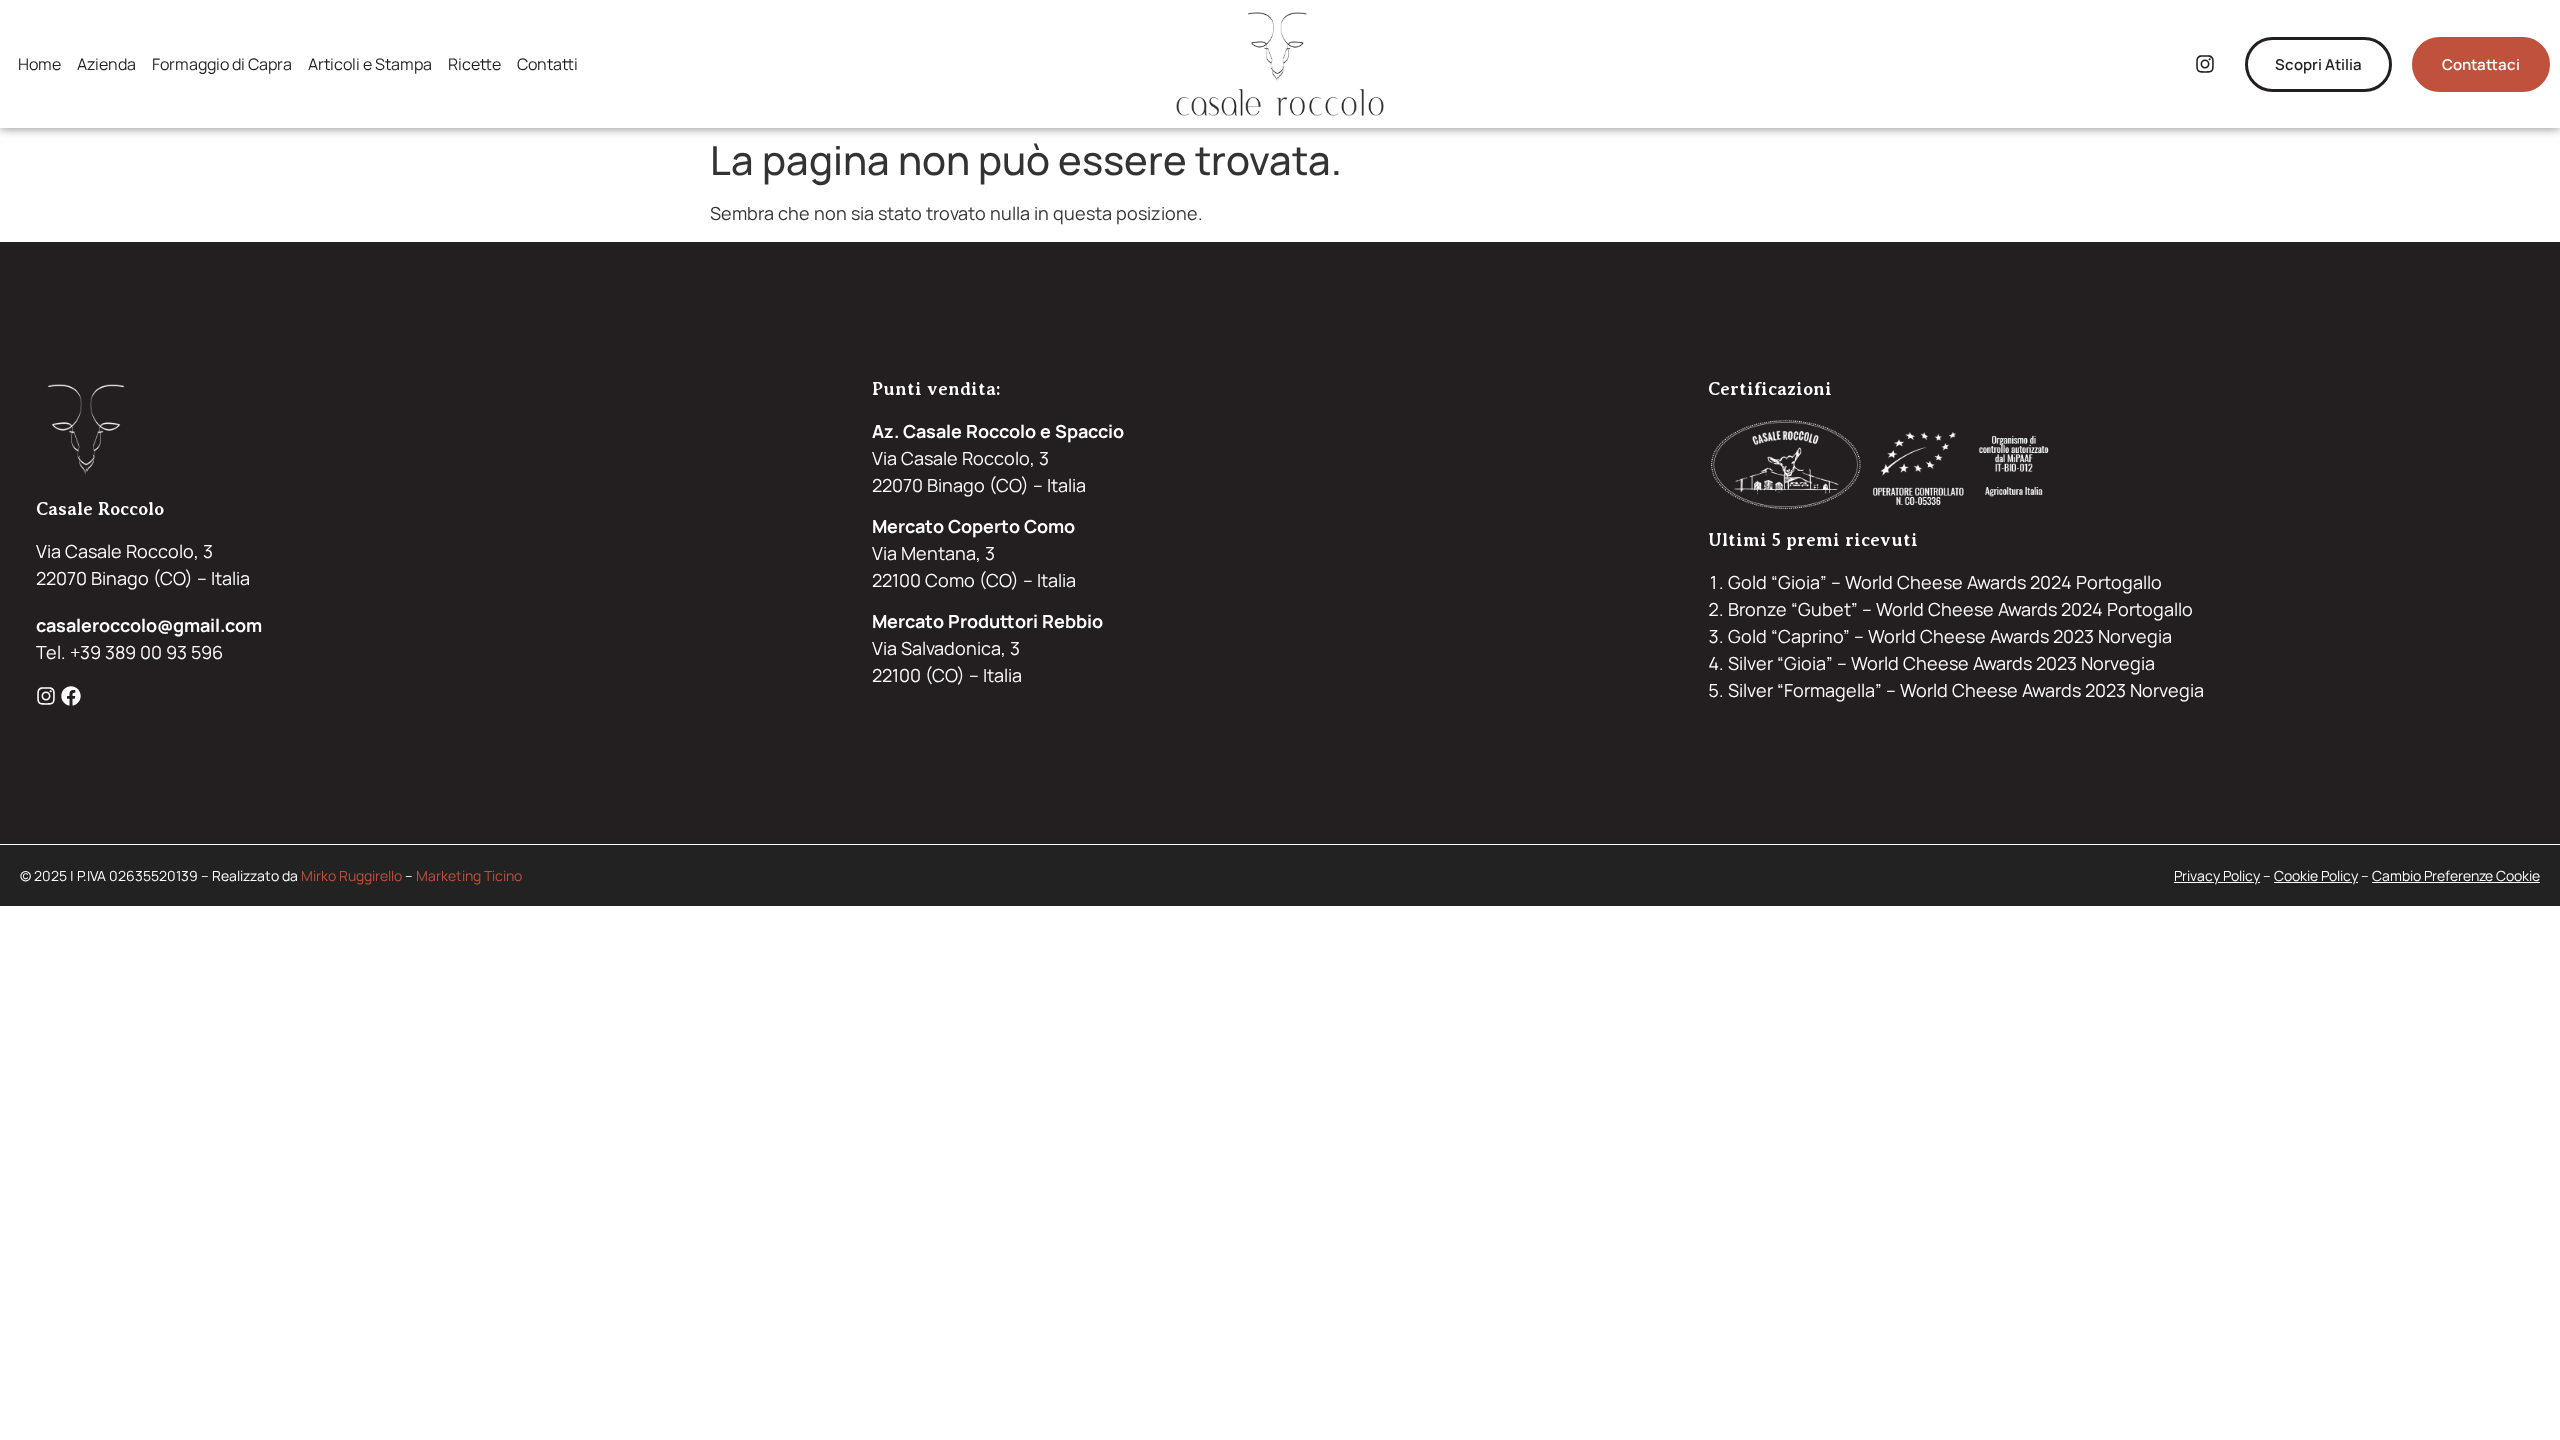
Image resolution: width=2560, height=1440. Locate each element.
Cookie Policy (2316, 875)
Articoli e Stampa (370, 64)
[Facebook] (71, 696)
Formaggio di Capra (222, 64)
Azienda (106, 64)
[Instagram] (2205, 64)
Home (39, 64)
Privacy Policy (2217, 875)
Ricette (474, 64)
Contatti (547, 64)
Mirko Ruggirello (351, 875)
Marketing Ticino (469, 875)
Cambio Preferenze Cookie (2456, 875)
